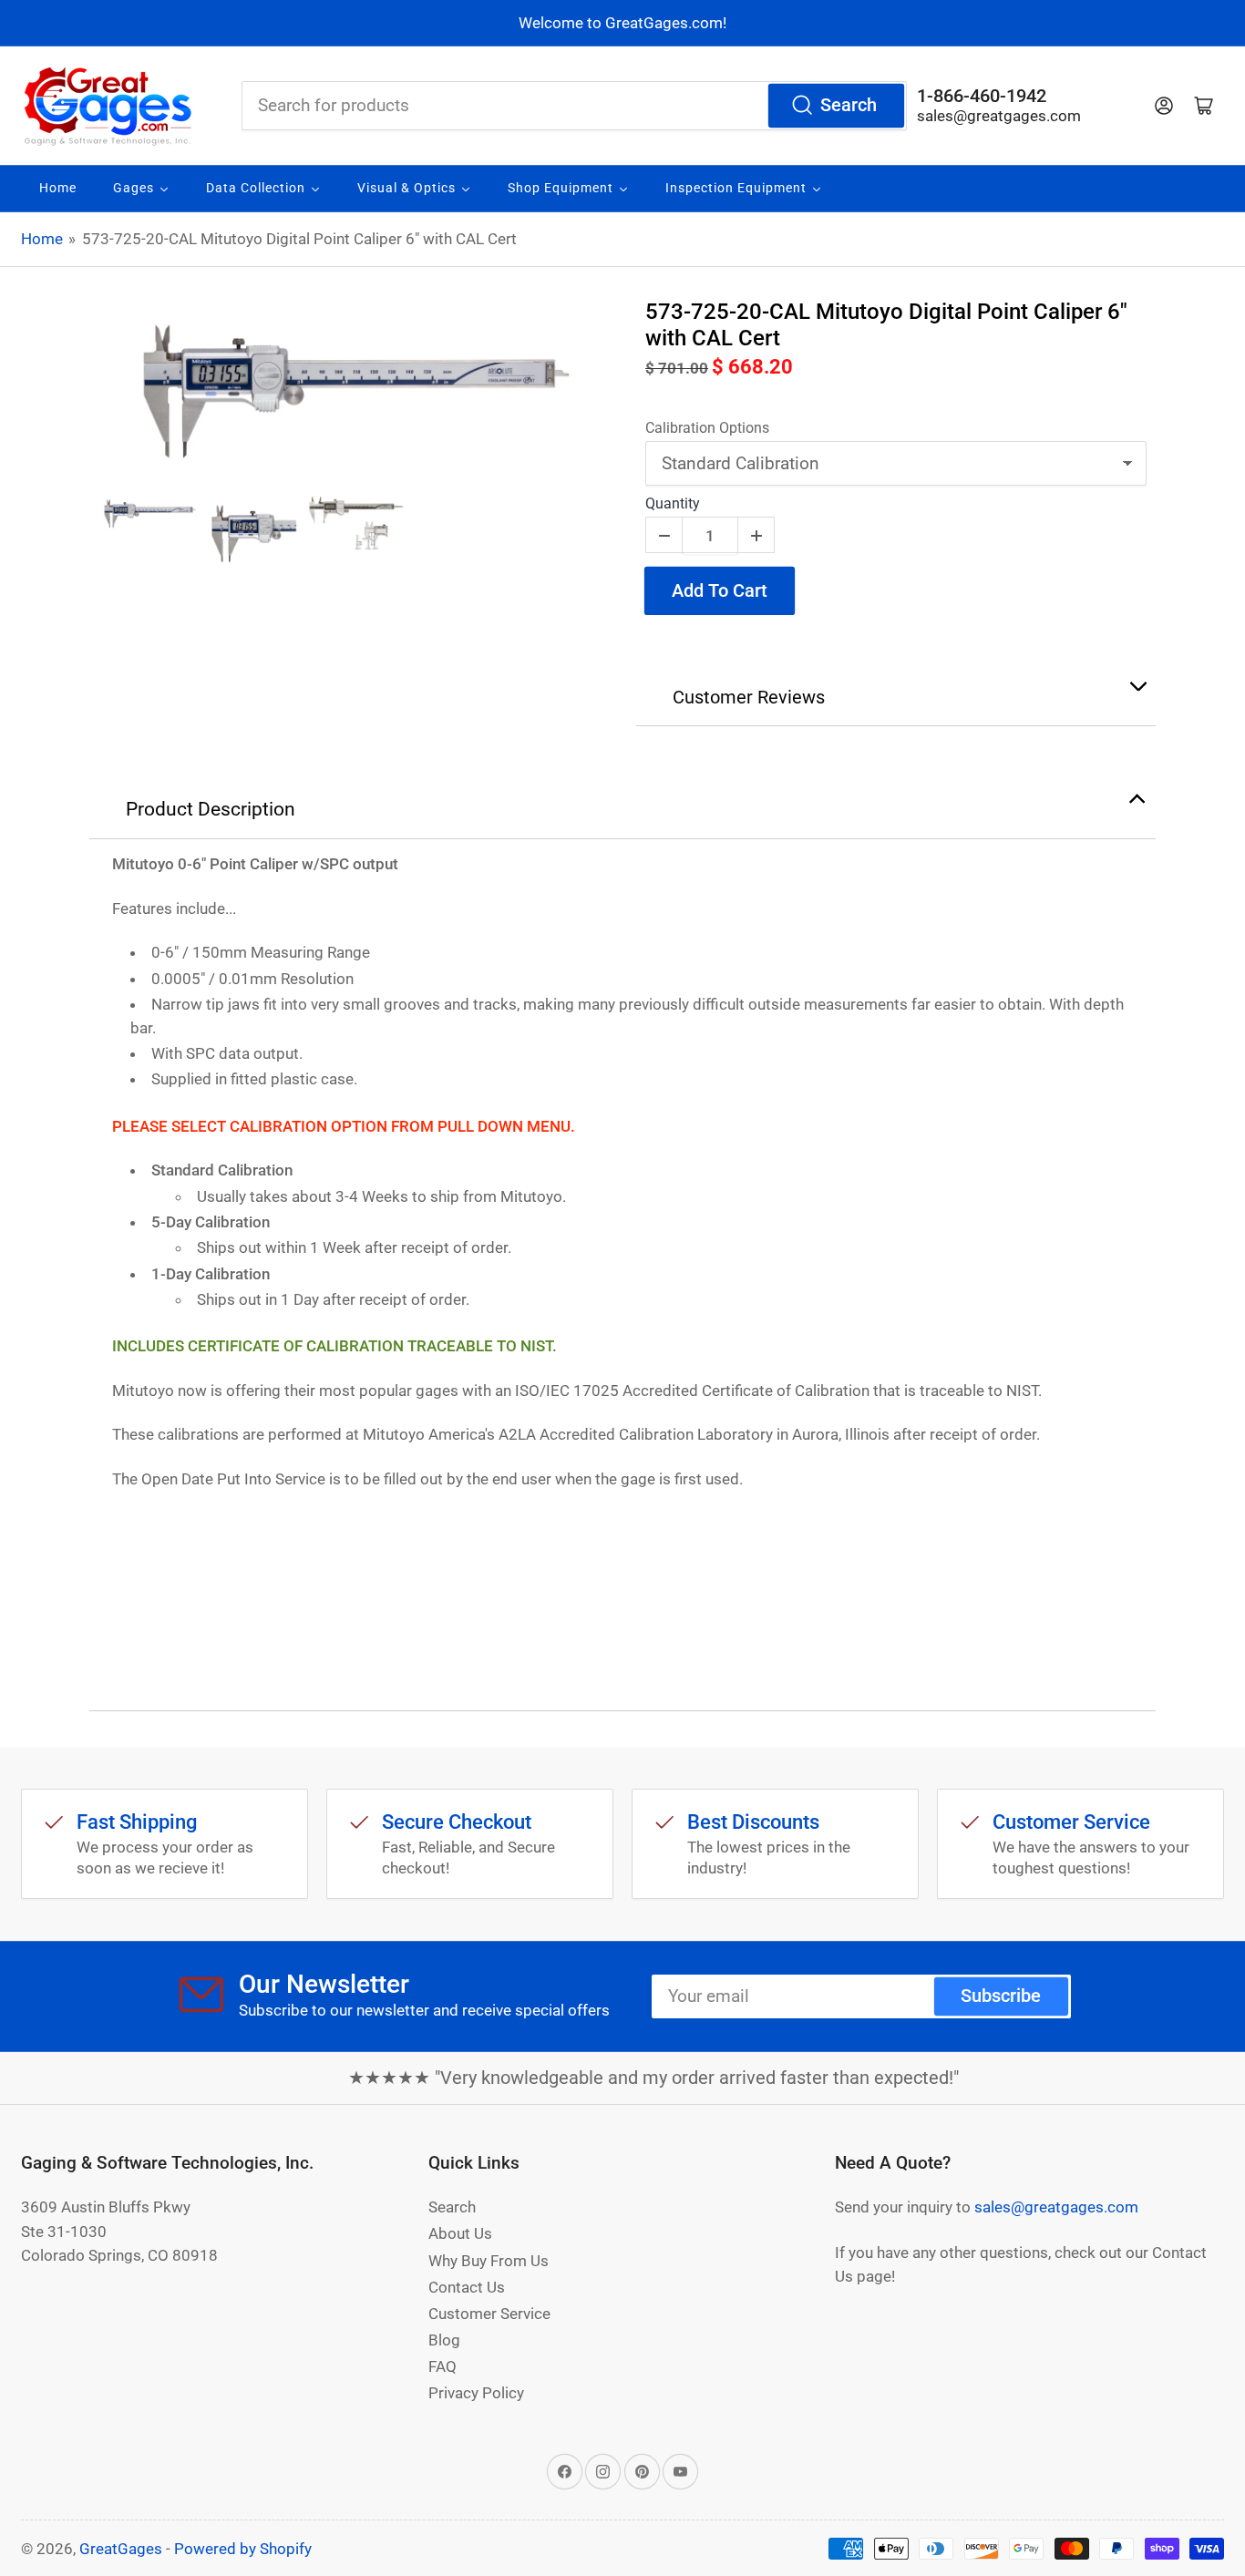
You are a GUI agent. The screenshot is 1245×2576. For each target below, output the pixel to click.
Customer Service (489, 2314)
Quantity (673, 503)
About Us (460, 2233)
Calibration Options (707, 428)
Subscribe (1001, 1996)
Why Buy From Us (489, 2261)
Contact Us (467, 2287)
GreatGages (121, 2549)
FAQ (442, 2366)
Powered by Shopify (243, 2549)
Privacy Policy (476, 2393)
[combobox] (574, 106)
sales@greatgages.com (999, 116)
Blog (444, 2340)
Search (849, 105)
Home (42, 239)
